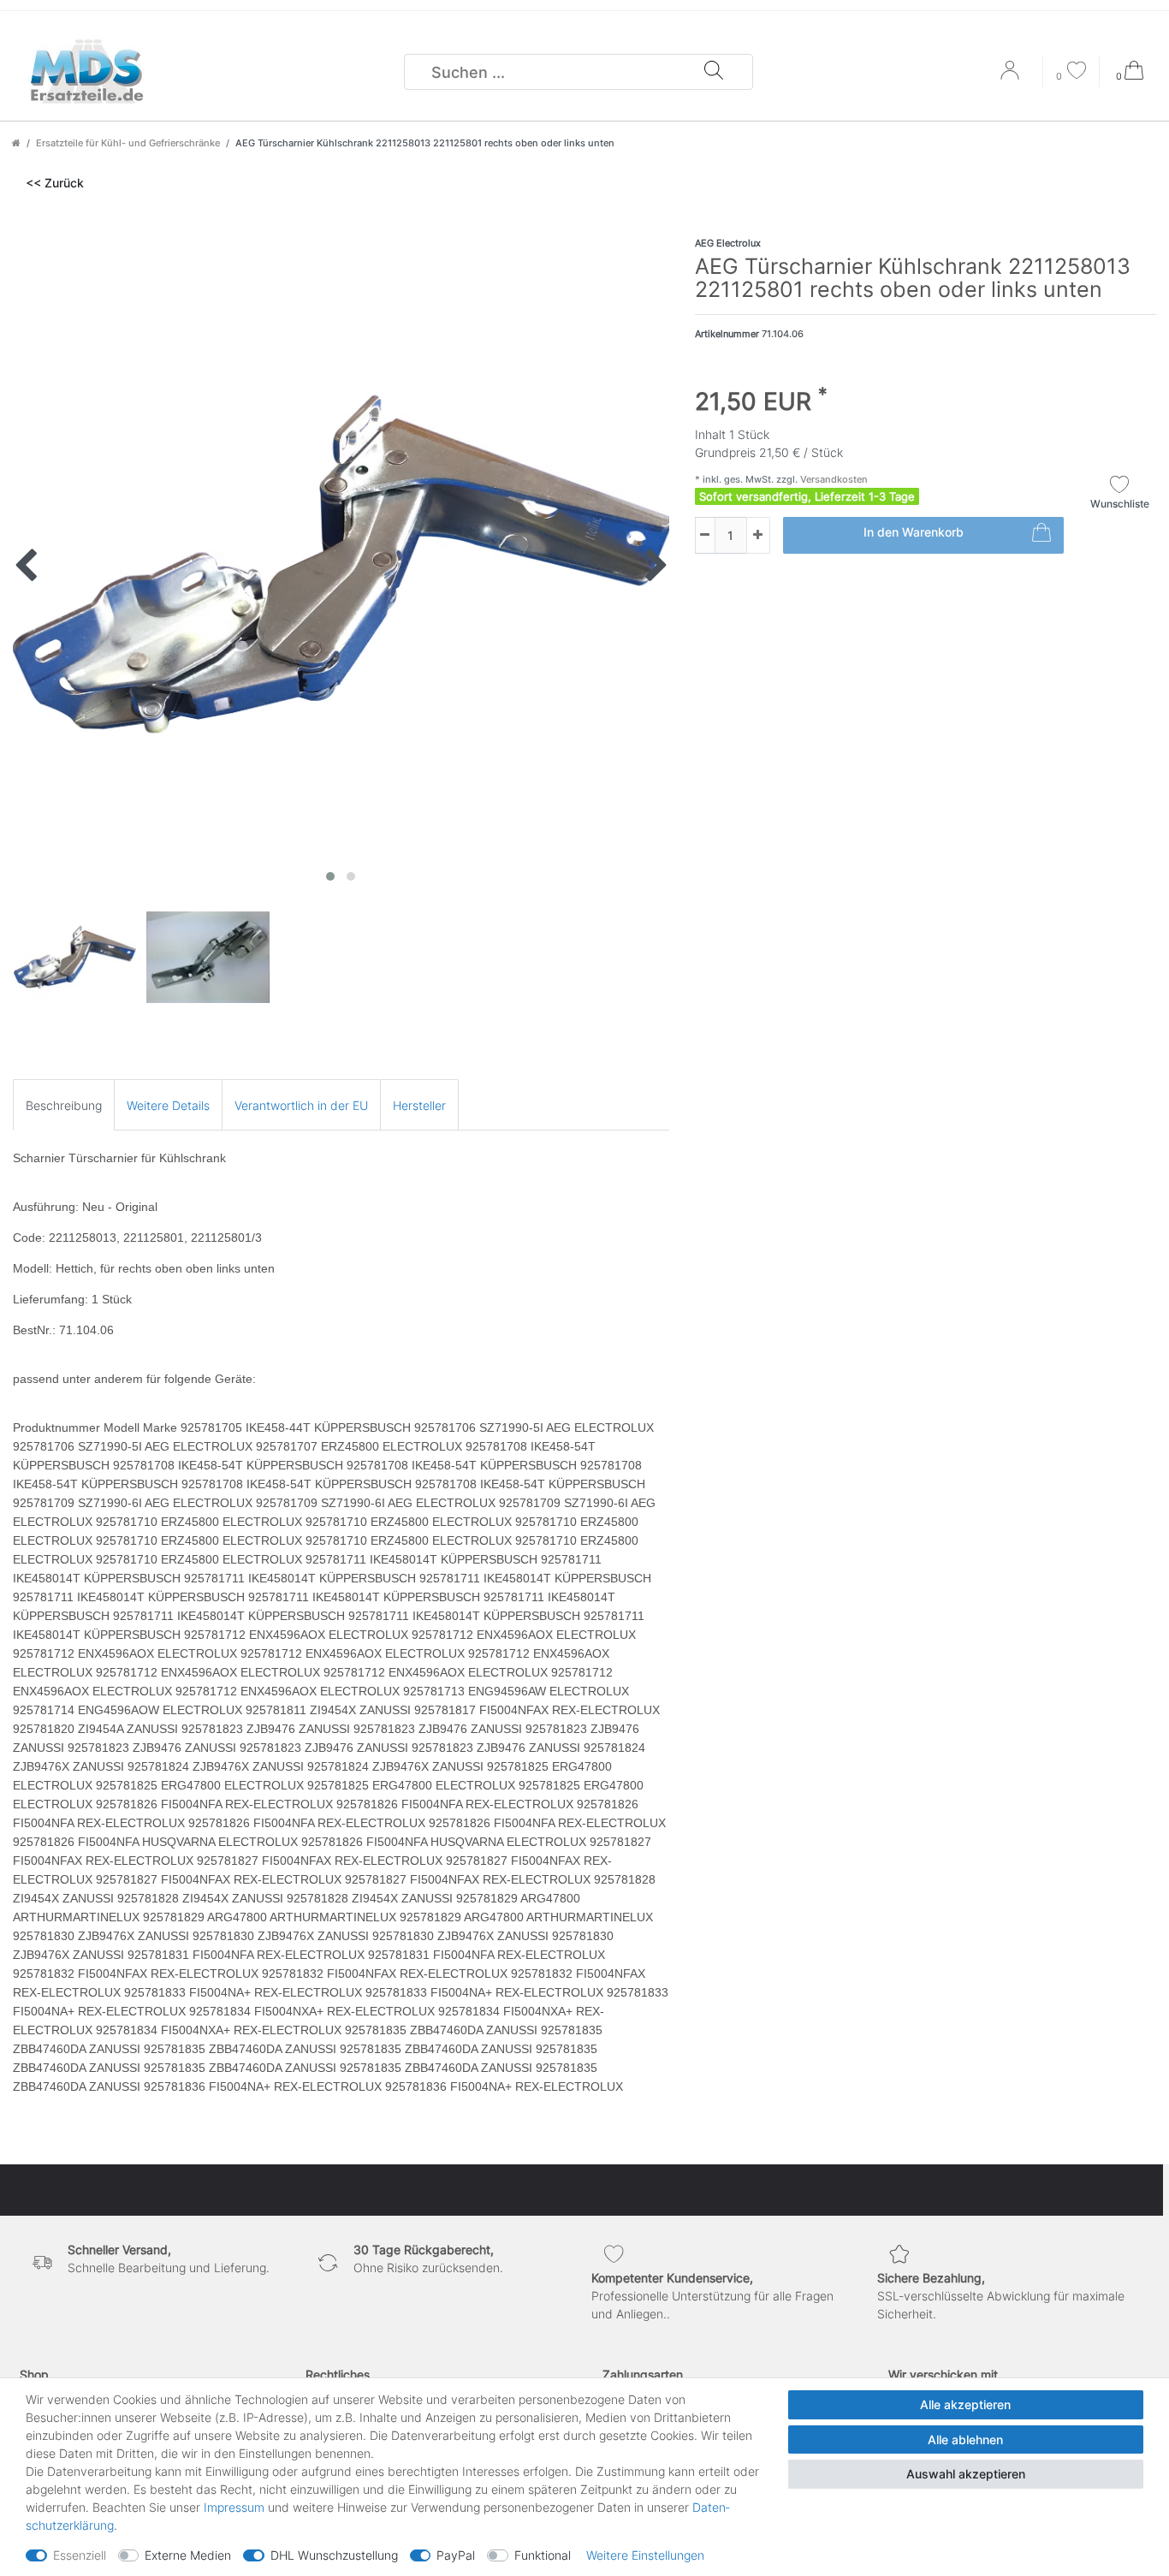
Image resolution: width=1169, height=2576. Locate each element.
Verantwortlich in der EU (301, 1105)
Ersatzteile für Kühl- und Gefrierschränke (128, 143)
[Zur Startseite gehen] (16, 143)
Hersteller (419, 1105)
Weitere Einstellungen (645, 2555)
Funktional (543, 2555)
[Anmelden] (1012, 76)
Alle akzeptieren (965, 2404)
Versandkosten (833, 479)
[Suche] (714, 72)
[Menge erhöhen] (758, 535)
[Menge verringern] (705, 535)
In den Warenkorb (914, 532)
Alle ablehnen (965, 2439)
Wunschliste (1120, 504)
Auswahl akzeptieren (966, 2474)
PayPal (456, 2555)
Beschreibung (64, 1105)
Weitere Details (168, 1105)
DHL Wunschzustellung (334, 2555)
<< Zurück (55, 183)
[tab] (64, 1104)
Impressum (234, 2507)
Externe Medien (188, 2555)
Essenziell (80, 2555)
